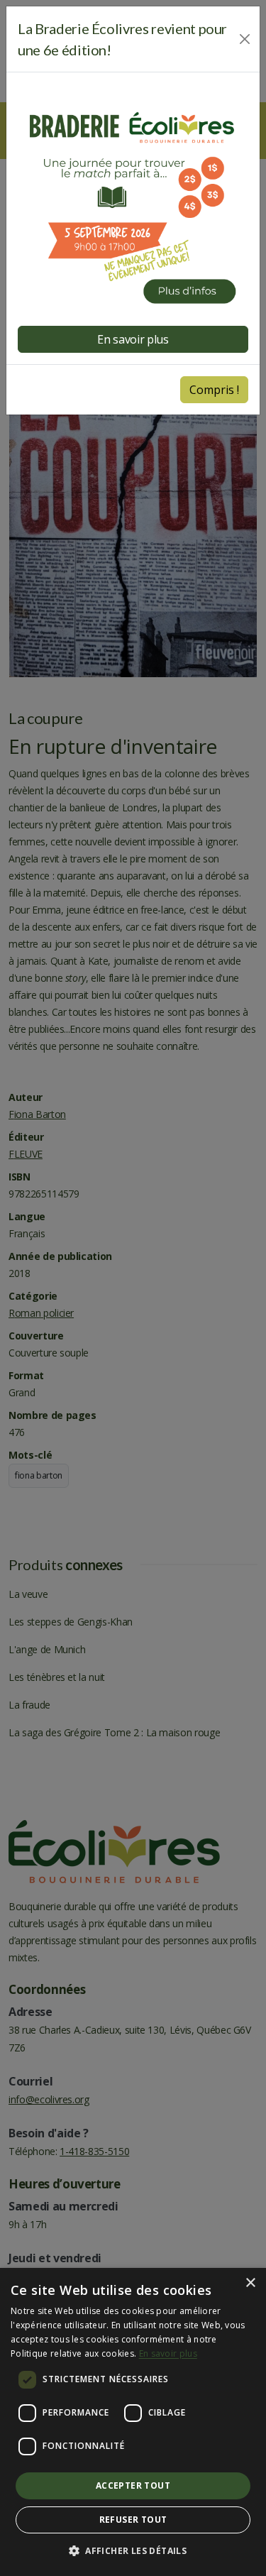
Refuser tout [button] (133, 2520)
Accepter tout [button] (133, 2485)
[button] (133, 2551)
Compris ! (214, 390)
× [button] (250, 2283)
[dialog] (133, 2422)
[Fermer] (245, 39)
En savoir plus (168, 2353)
